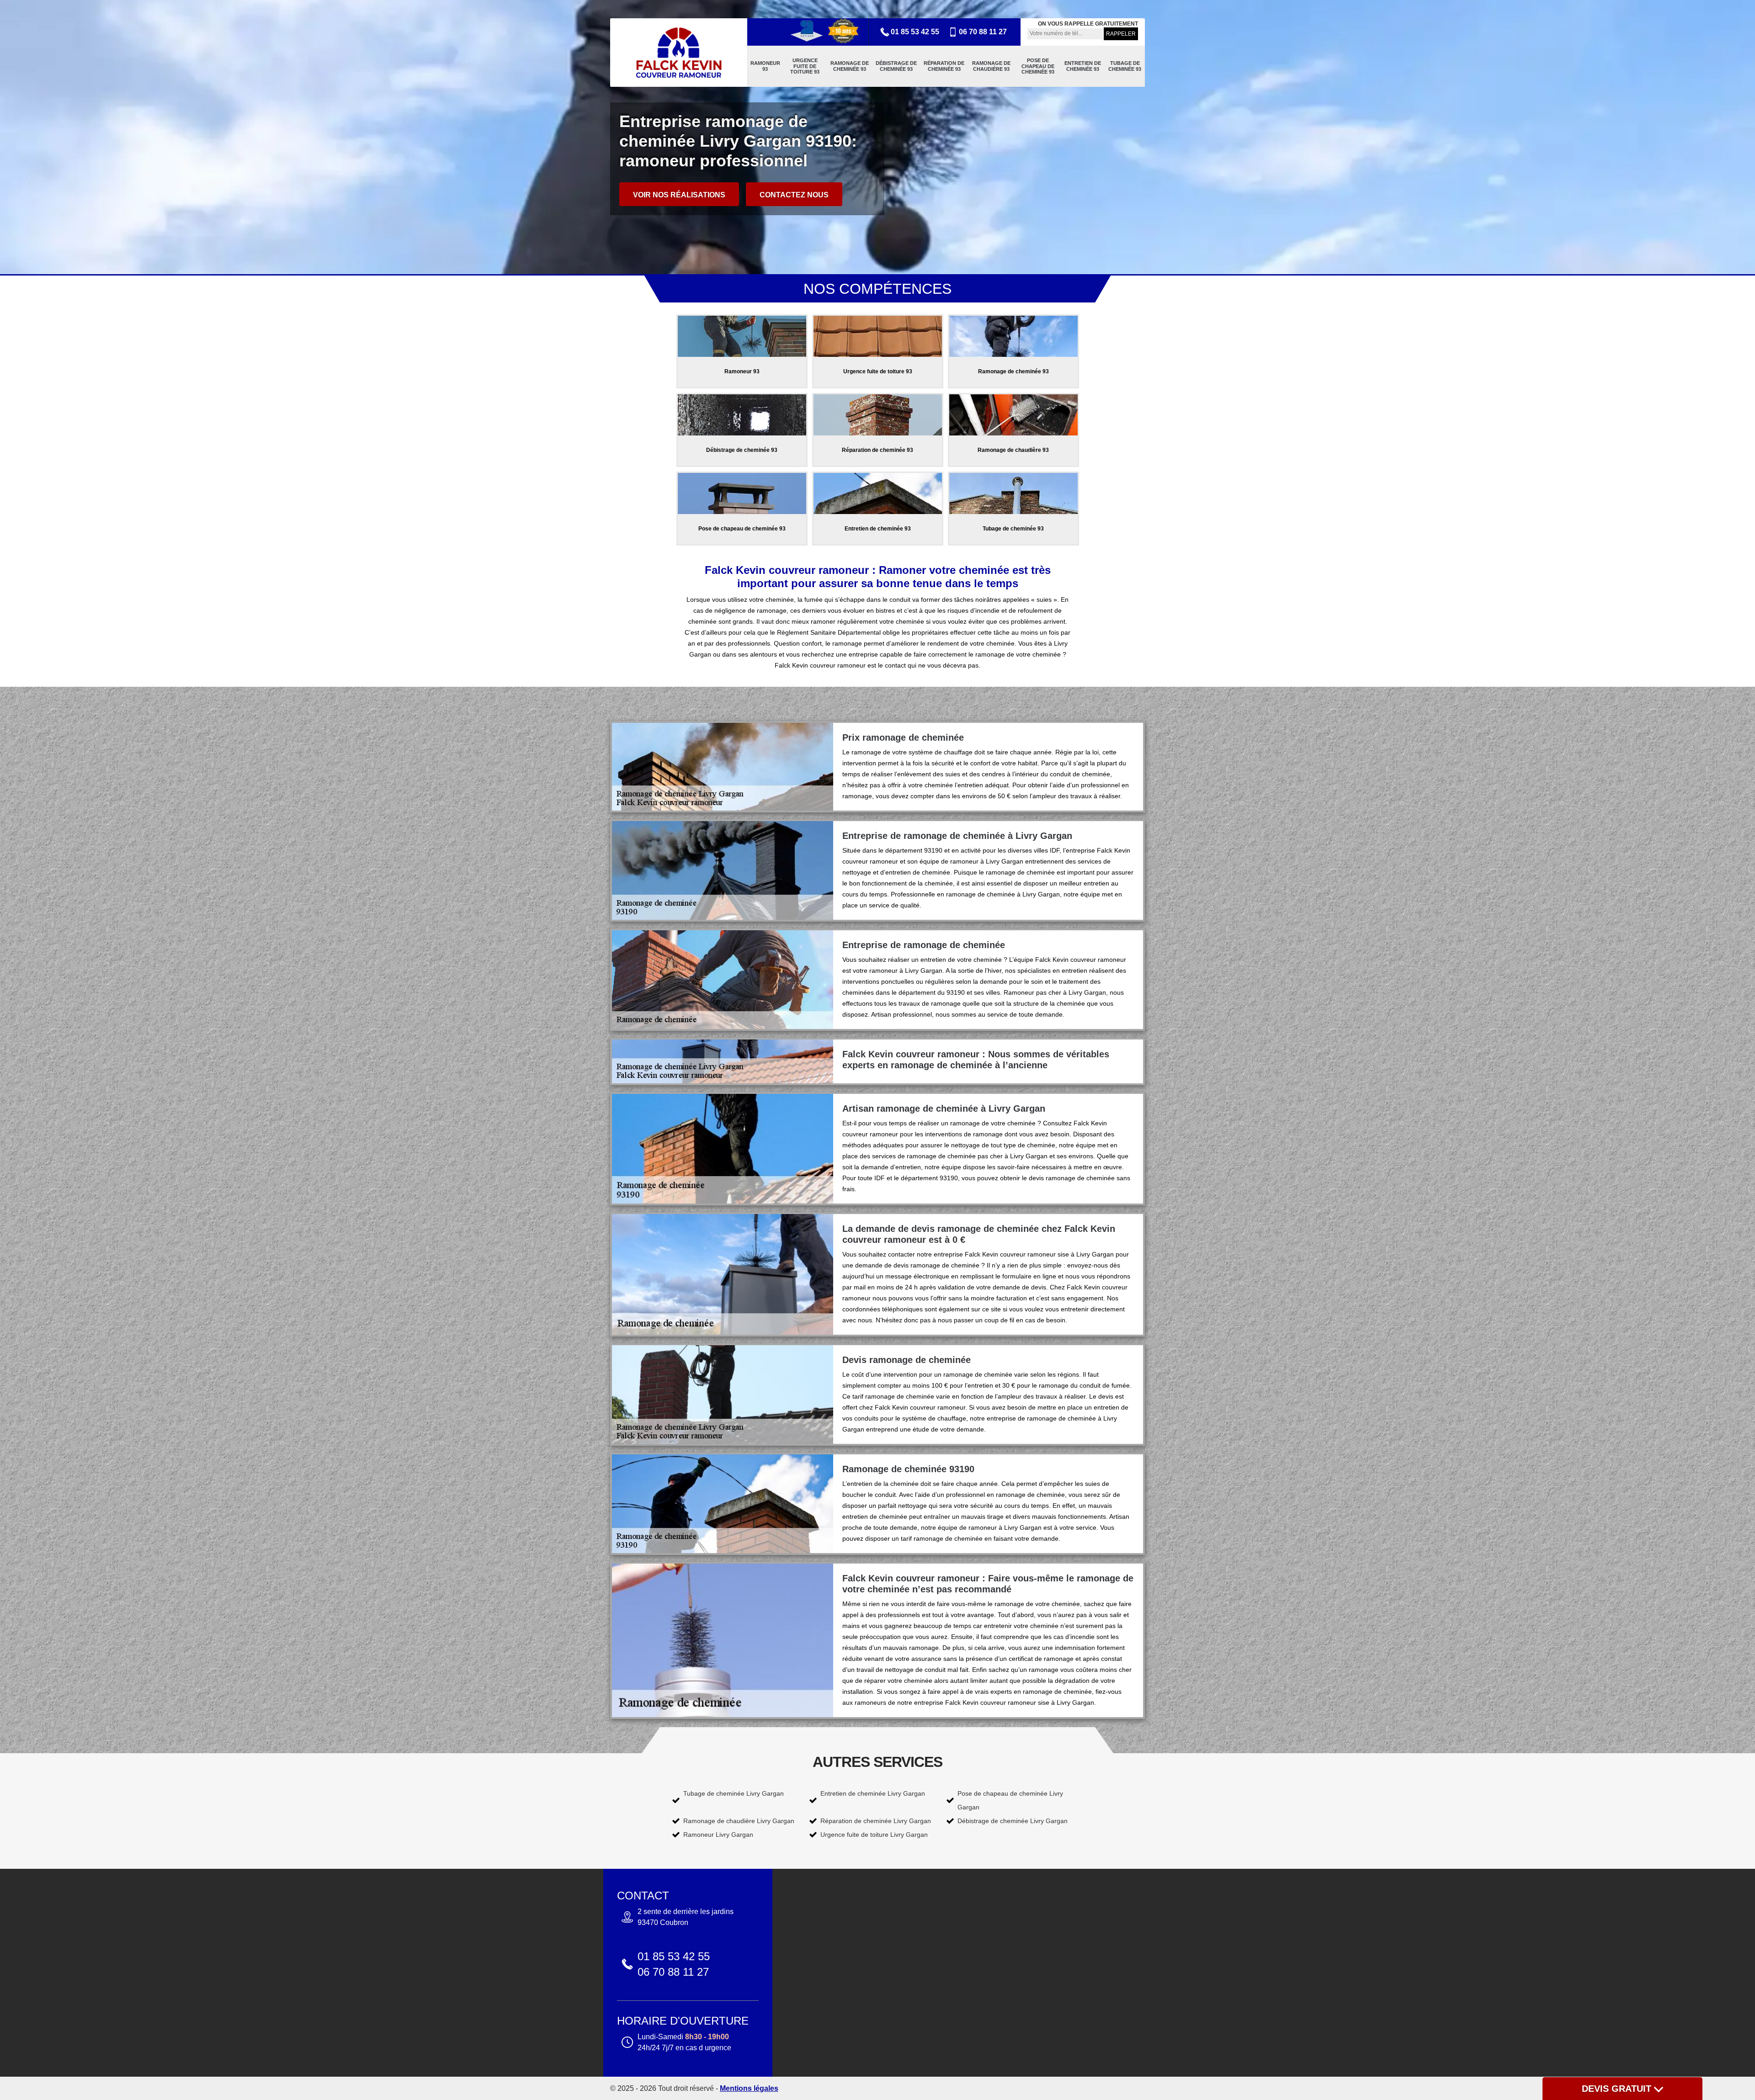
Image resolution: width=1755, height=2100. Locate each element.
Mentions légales (749, 2088)
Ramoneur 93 (765, 66)
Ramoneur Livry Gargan (718, 1835)
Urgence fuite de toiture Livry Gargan (874, 1835)
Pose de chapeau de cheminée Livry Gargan (1010, 1800)
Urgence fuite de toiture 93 (805, 66)
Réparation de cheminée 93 (944, 66)
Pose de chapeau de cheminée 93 (1038, 66)
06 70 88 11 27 (983, 32)
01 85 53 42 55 (915, 32)
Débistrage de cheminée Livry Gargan (1013, 1821)
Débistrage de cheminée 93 (896, 66)
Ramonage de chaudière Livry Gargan (739, 1821)
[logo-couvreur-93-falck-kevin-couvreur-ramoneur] (679, 53)
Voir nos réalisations (679, 195)
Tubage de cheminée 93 (1125, 66)
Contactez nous (794, 195)
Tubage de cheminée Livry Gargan (734, 1793)
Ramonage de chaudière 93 (991, 66)
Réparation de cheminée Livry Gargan (876, 1821)
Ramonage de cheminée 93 (850, 66)
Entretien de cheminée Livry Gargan (873, 1793)
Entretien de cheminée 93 (1083, 66)
